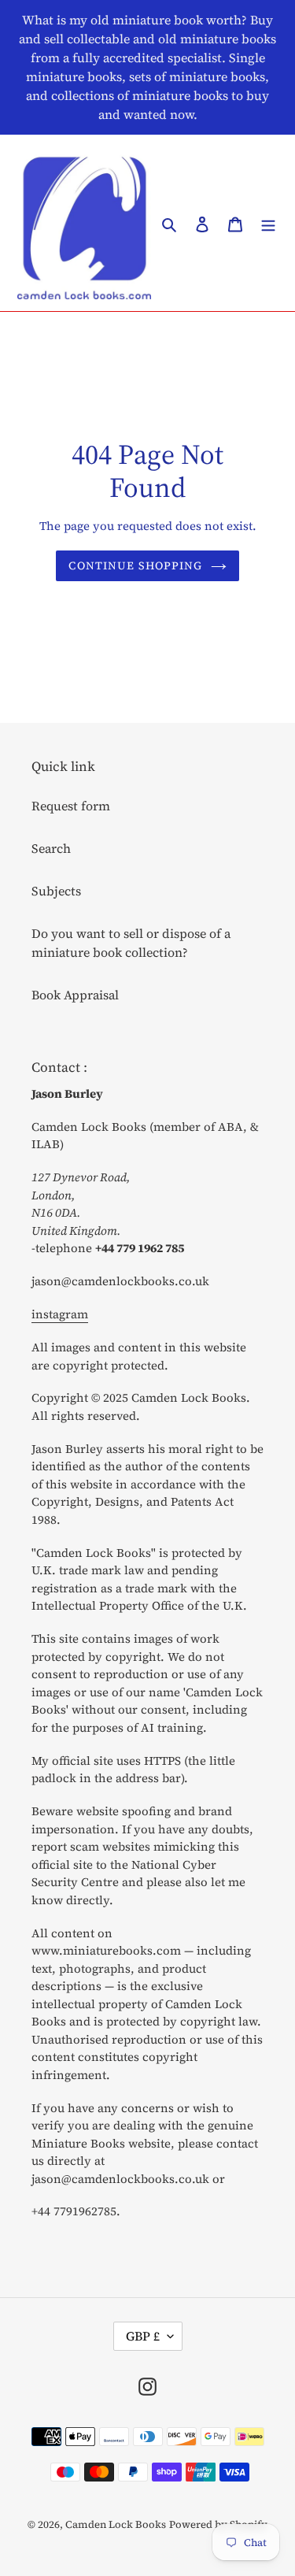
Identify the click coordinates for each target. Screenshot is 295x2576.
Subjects (56, 891)
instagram (60, 1314)
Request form (71, 806)
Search (51, 848)
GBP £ (143, 2336)
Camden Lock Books (116, 2524)
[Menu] (268, 223)
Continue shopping (135, 565)
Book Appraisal (75, 995)
